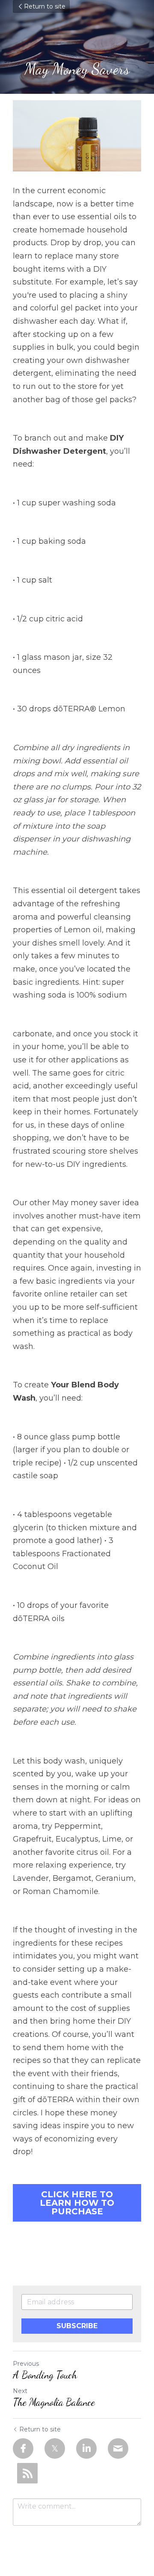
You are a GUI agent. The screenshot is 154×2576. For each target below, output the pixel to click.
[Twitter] (55, 2448)
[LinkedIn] (86, 2448)
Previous (26, 2364)
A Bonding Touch (45, 2375)
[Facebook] (23, 2448)
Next (20, 2391)
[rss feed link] (27, 2473)
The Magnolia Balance (54, 2402)
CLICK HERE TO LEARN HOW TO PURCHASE (77, 2203)
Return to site (45, 6)
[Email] (118, 2448)
